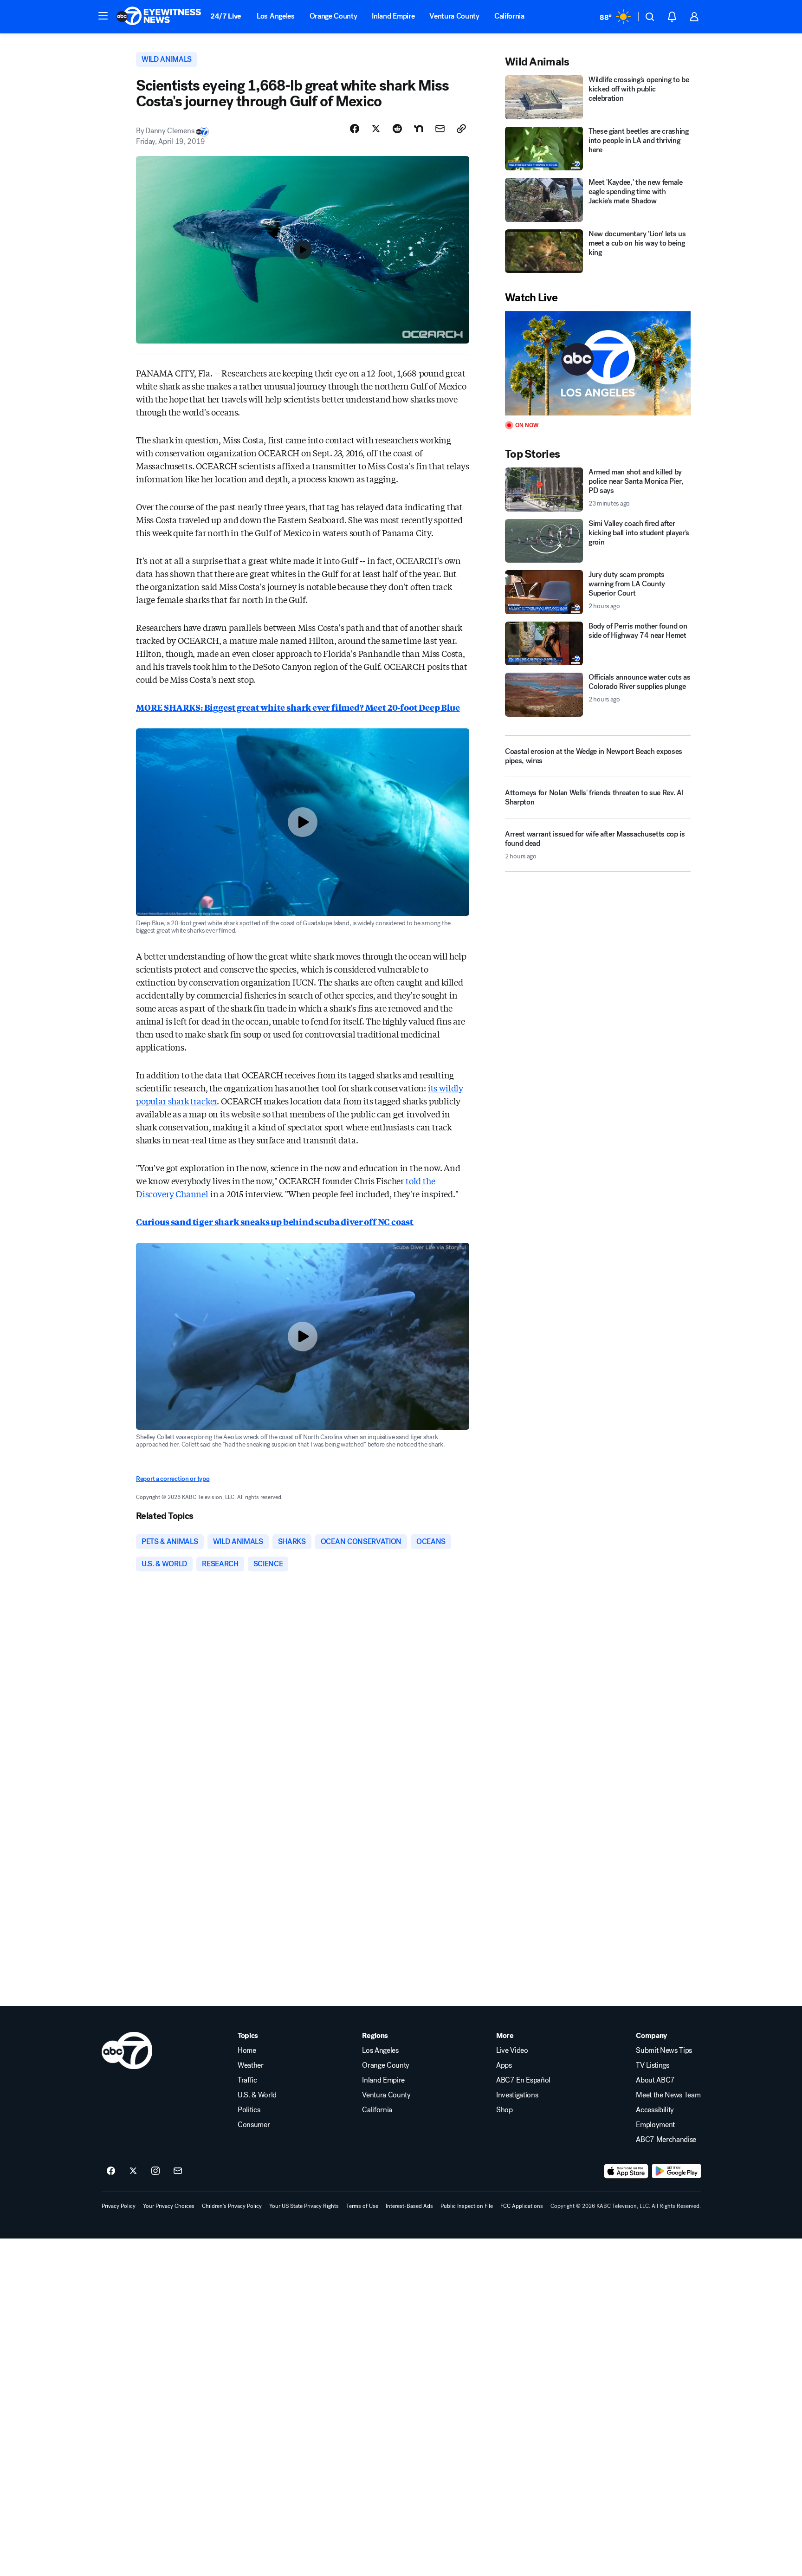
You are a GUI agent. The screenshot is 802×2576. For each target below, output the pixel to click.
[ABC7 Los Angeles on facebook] (111, 2171)
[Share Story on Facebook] (355, 129)
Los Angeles (275, 16)
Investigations (517, 2095)
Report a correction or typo (173, 1479)
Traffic (247, 2080)
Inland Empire (393, 16)
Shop (504, 2110)
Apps (504, 2065)
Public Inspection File (467, 2206)
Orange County (333, 16)
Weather (251, 2065)
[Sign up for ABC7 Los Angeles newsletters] (178, 2171)
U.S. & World (257, 2095)
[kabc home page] (127, 2050)
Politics (249, 2110)
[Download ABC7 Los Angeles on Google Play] (676, 2171)
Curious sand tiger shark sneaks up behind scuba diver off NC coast (275, 1221)
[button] (103, 16)
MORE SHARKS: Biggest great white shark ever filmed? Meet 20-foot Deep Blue (298, 707)
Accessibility (655, 2110)
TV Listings (652, 2065)
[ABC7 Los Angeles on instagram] (155, 2171)
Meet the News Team (668, 2095)
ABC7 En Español (523, 2080)
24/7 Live (226, 16)
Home (247, 2050)
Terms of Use (362, 2206)
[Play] (598, 363)
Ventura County (454, 16)
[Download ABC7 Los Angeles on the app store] (626, 2171)
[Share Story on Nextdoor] (419, 129)
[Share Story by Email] (440, 129)
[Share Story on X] (376, 129)
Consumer (254, 2125)
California (509, 16)
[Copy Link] (461, 129)
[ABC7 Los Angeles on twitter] (133, 2171)
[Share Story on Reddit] (397, 129)
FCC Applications (522, 2206)
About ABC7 (655, 2080)
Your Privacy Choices (169, 2206)
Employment (655, 2125)
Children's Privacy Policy (232, 2206)
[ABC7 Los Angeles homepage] (159, 17)
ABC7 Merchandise (666, 2140)
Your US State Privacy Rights (304, 2206)
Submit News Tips (664, 2050)
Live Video (512, 2050)
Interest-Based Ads (409, 2206)
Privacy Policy (119, 2206)
